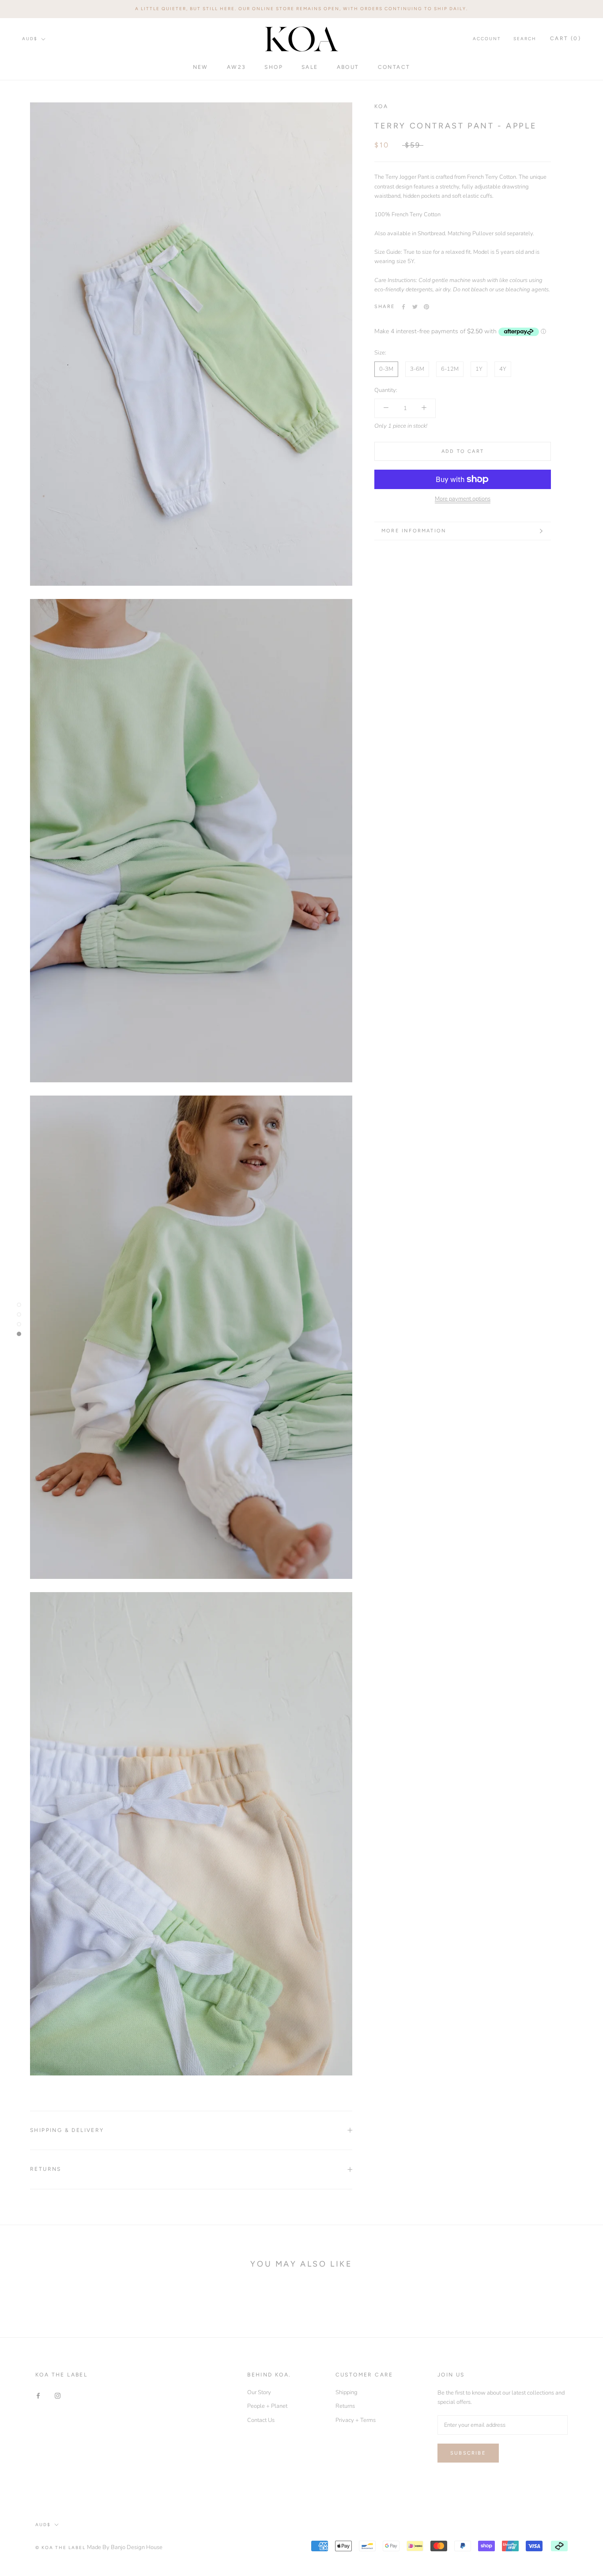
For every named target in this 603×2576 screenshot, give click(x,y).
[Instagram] (58, 2396)
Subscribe (468, 2453)
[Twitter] (415, 307)
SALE (310, 67)
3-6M (417, 369)
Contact (394, 67)
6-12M (450, 369)
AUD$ (30, 39)
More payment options (463, 499)
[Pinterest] (426, 307)
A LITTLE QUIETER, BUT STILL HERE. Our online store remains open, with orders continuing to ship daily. (301, 9)
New (201, 67)
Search (525, 39)
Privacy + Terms (356, 2420)
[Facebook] (403, 307)
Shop (274, 67)
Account (487, 39)
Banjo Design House (137, 2547)
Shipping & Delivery (67, 2130)
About (348, 67)
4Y (503, 369)
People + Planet (267, 2406)
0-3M (386, 369)
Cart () (565, 38)
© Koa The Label (60, 2548)
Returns (46, 2169)
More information (414, 531)
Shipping (347, 2392)
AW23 (237, 67)
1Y (479, 369)
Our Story (259, 2392)
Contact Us (261, 2420)
